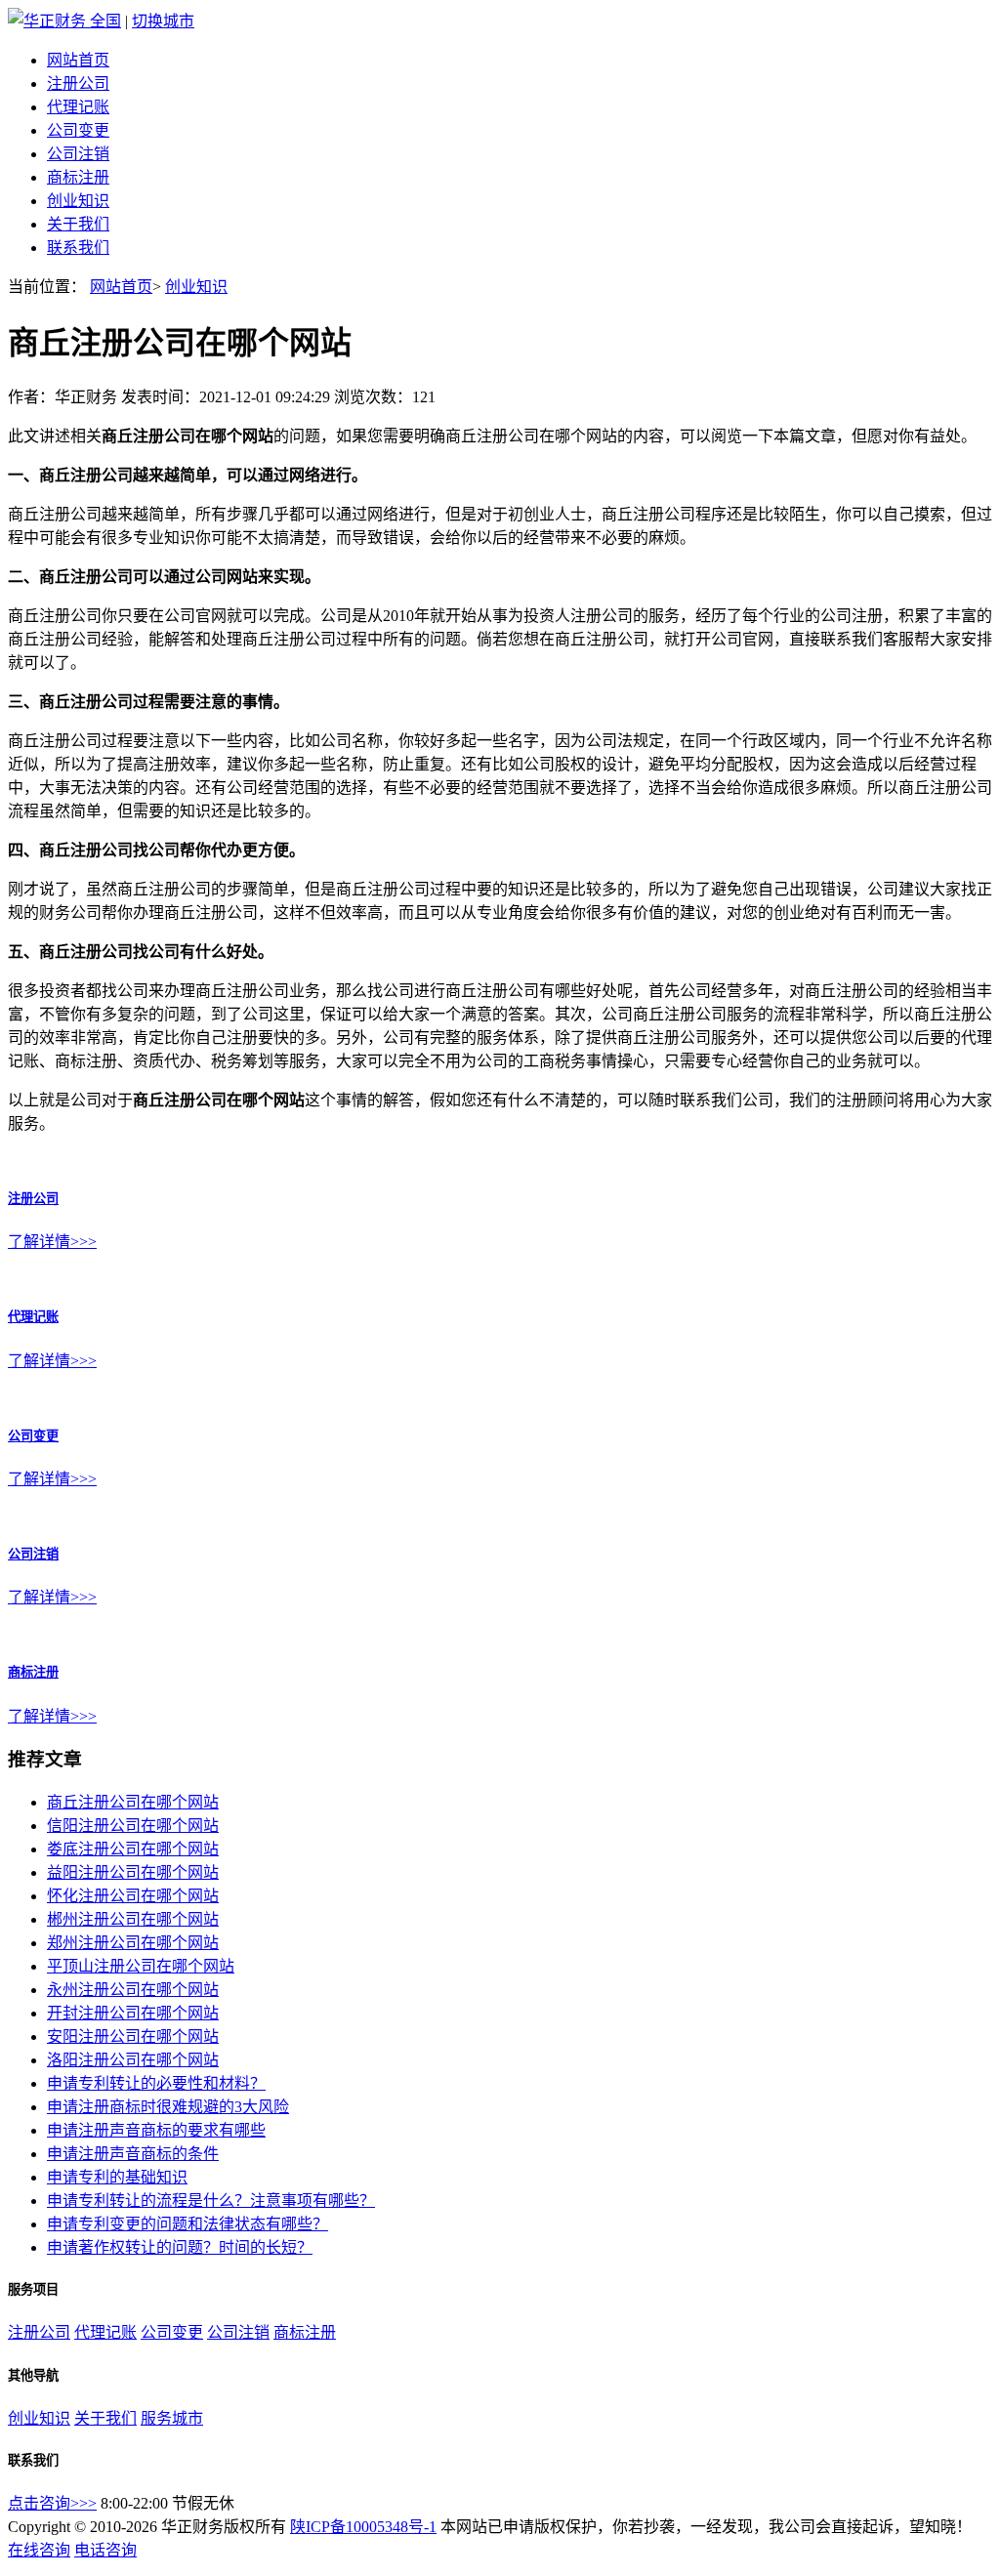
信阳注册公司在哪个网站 (133, 1826)
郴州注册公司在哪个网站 (133, 1919)
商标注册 (78, 177)
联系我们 (78, 248)
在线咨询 (39, 2550)
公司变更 (78, 130)
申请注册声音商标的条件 (133, 2154)
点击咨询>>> (52, 2503)
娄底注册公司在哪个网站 (133, 1849)
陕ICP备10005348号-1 (363, 2527)
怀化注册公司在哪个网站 (133, 1896)
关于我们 (78, 224)
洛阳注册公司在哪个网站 (133, 2060)
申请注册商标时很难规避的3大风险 (168, 2107)
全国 (105, 21)
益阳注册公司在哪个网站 (133, 1872)
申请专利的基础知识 (117, 2177)
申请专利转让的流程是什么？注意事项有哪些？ (211, 2201)
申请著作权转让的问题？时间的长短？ (180, 2247)
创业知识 (78, 201)
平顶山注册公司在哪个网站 (141, 1966)
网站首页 (78, 60)
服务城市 (172, 2418)
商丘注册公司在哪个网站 (133, 1802)
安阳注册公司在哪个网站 (133, 2036)
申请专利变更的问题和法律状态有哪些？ (187, 2224)
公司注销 (78, 154)
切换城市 (163, 21)
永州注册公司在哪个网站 (133, 1990)
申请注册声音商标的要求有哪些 (156, 2130)
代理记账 (78, 107)
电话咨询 (105, 2550)
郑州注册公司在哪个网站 (133, 1943)
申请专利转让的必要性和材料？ (156, 2083)
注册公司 (78, 83)
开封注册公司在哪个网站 (133, 2013)
